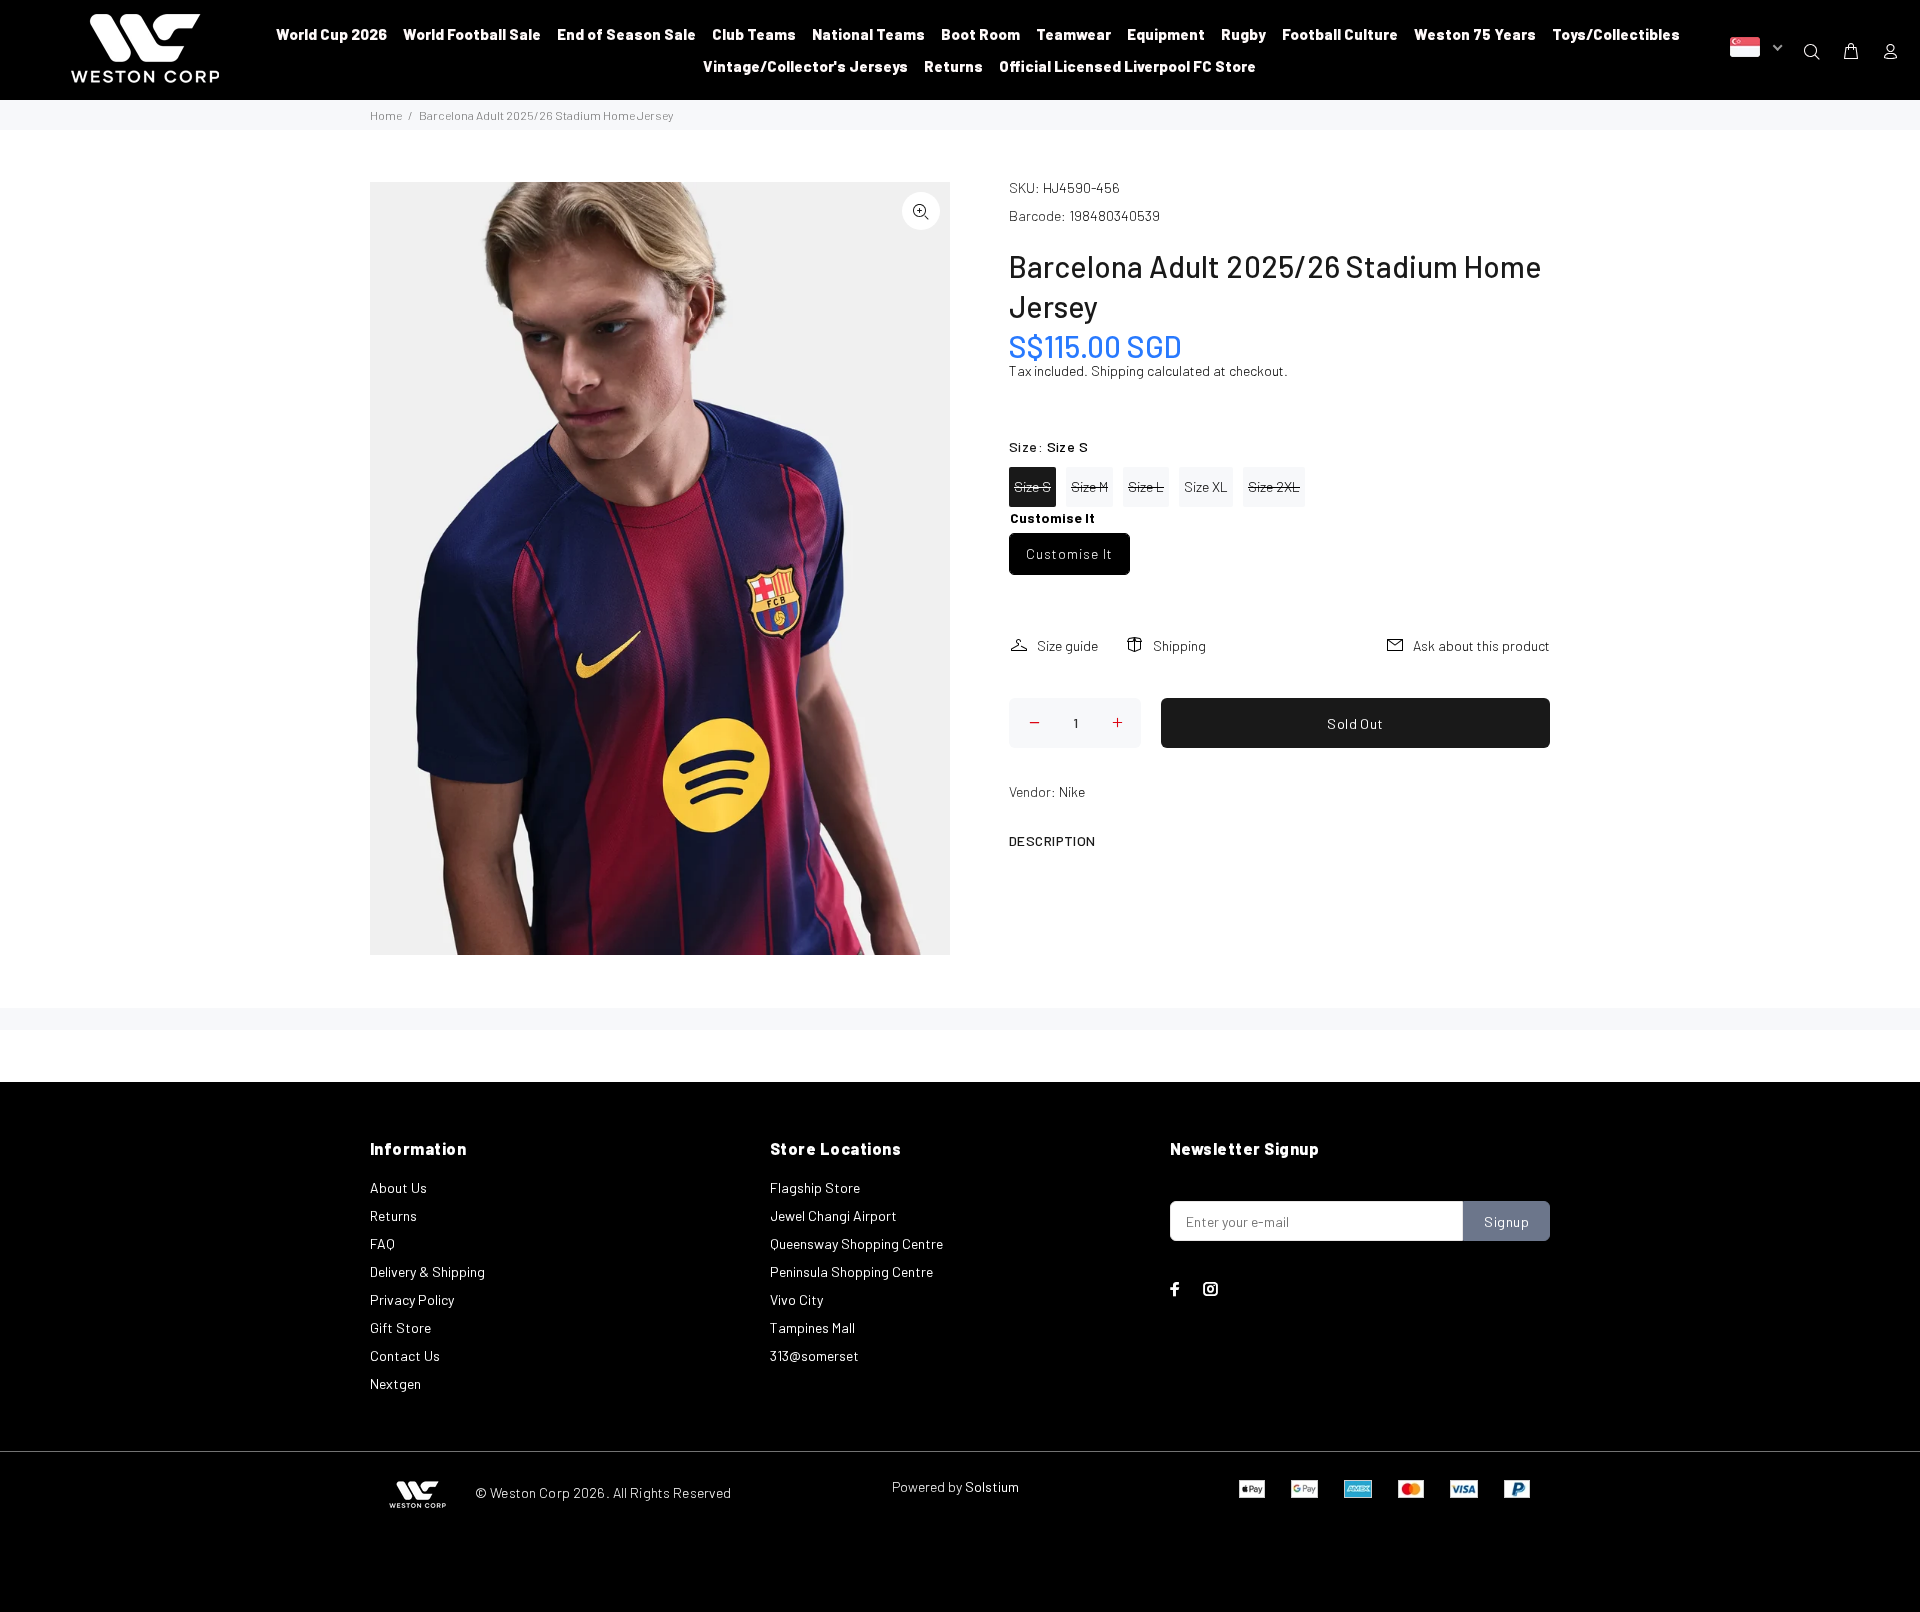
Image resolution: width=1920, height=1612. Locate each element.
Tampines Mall (812, 1327)
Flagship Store (815, 1187)
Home (386, 115)
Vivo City (796, 1299)
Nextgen (395, 1383)
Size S (1032, 486)
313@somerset (814, 1355)
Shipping (1117, 370)
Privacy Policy (412, 1299)
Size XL (1206, 486)
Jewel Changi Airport (833, 1215)
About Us (398, 1187)
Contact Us (405, 1355)
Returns (393, 1215)
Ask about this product (1481, 645)
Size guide (1067, 645)
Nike (1072, 791)
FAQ (382, 1243)
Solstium (992, 1486)
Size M (1089, 486)
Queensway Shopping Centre (856, 1243)
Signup (1506, 1221)
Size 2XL (1274, 486)
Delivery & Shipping (427, 1271)
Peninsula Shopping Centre (851, 1271)
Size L (1146, 486)
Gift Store (400, 1327)
